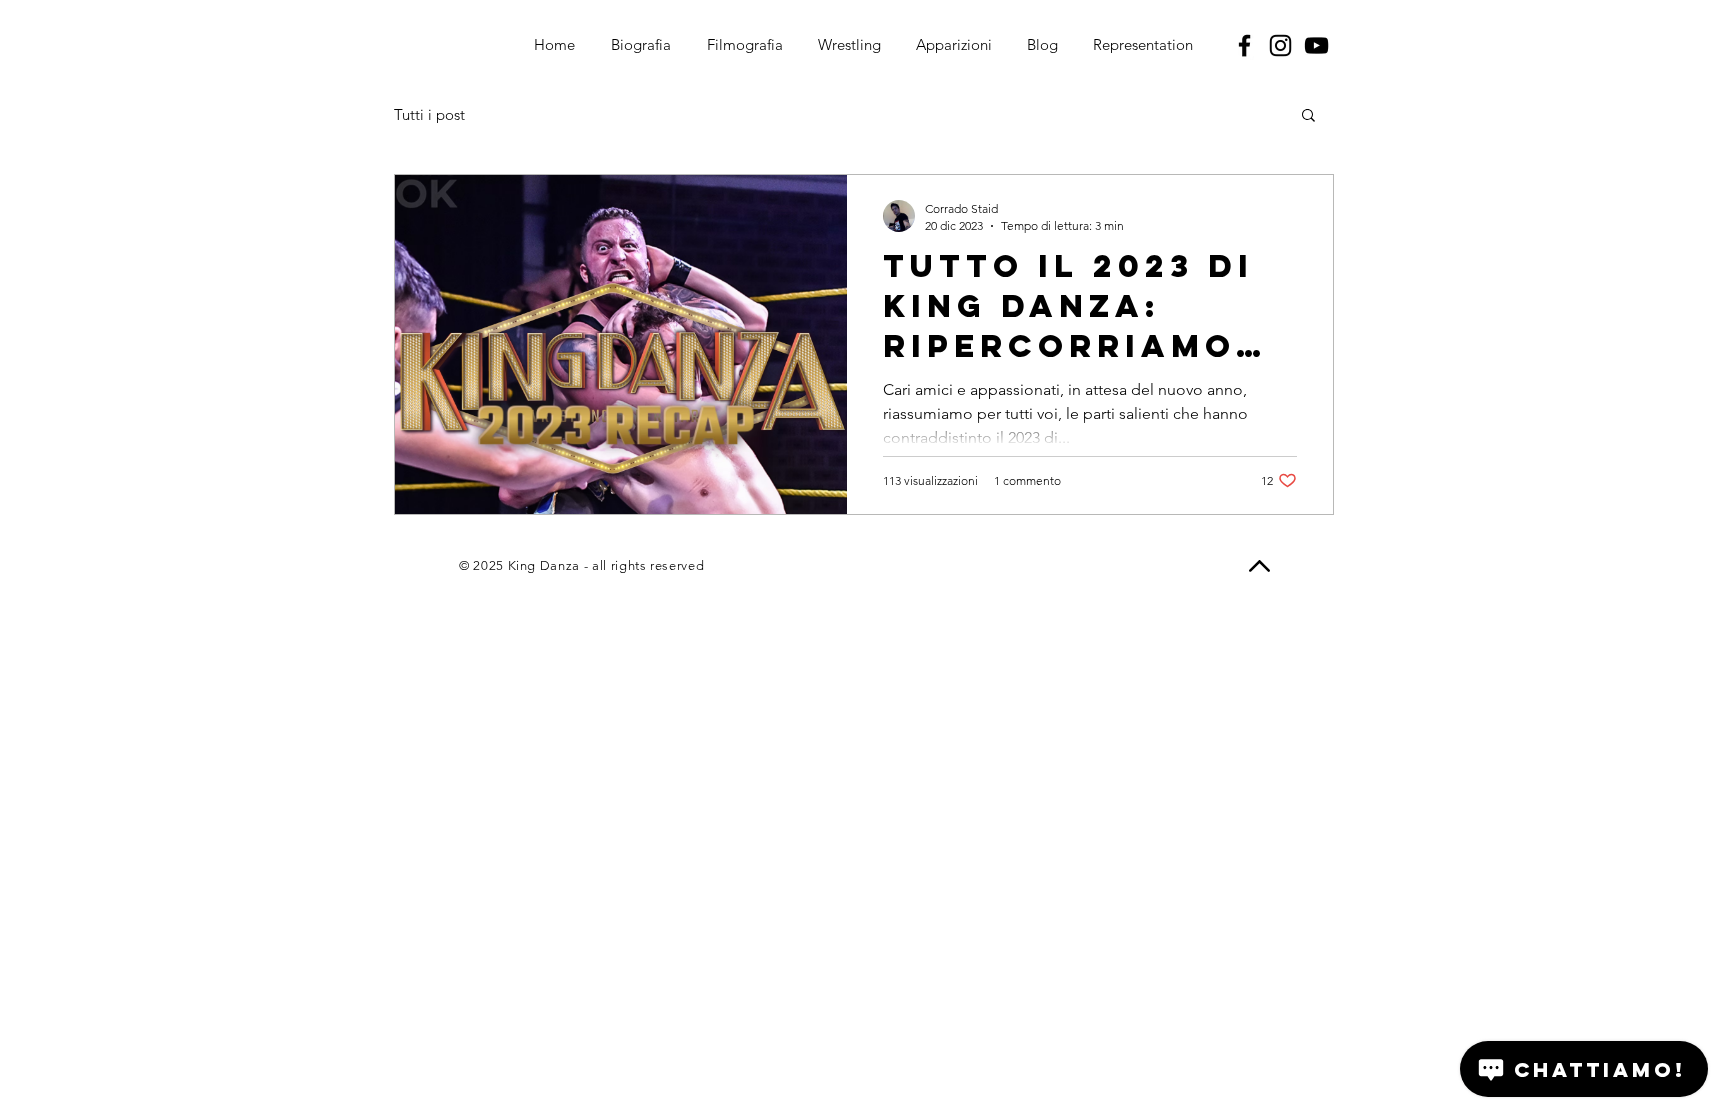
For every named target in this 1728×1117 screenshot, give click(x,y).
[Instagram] (1280, 45)
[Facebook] (1244, 45)
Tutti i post (429, 114)
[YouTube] (1316, 45)
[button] (1308, 116)
